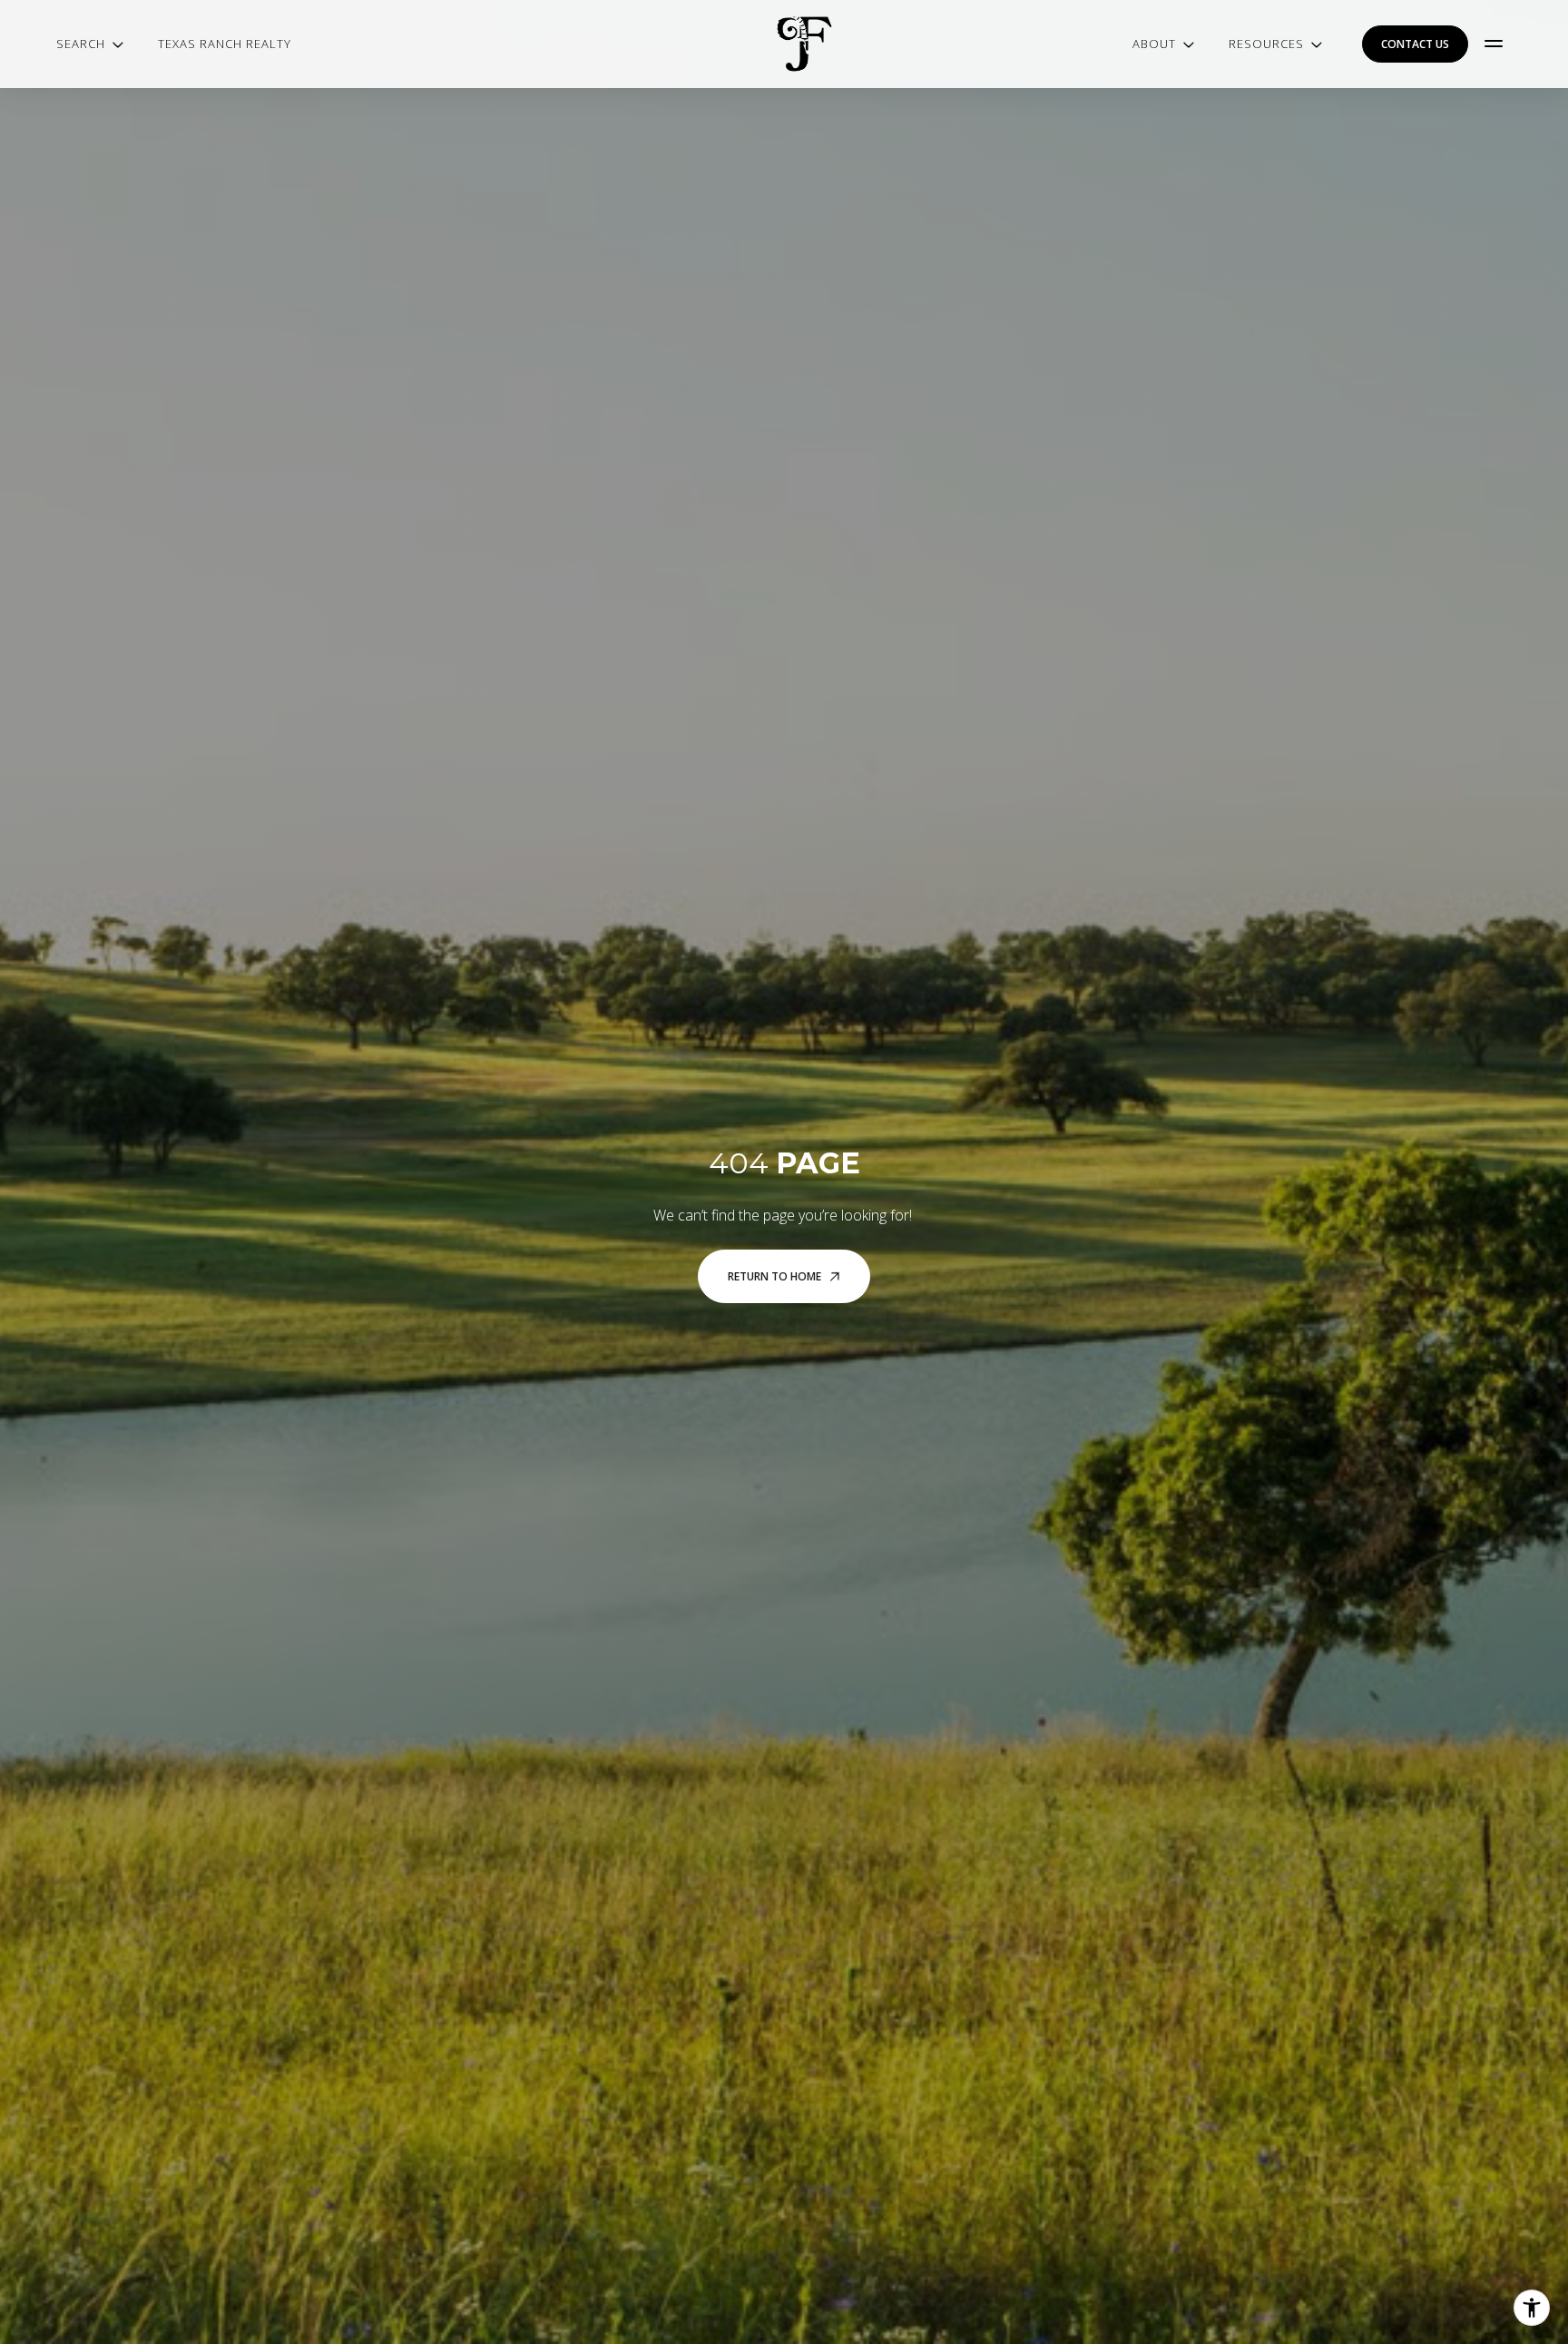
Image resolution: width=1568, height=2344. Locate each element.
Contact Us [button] (1415, 44)
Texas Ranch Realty (225, 44)
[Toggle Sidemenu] (1494, 44)
